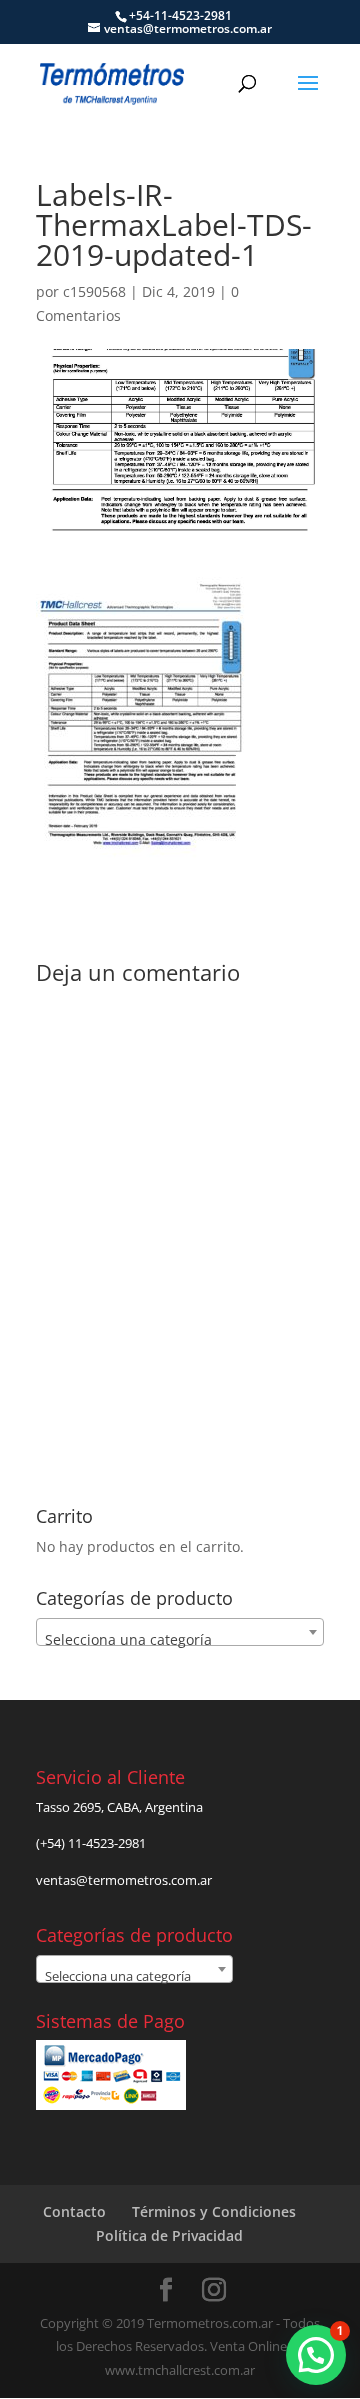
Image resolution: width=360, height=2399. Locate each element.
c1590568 (94, 291)
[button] (316, 2355)
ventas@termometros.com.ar (124, 1880)
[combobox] (180, 1632)
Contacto (74, 2211)
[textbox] (180, 1640)
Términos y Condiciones (214, 2211)
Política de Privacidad (169, 2235)
